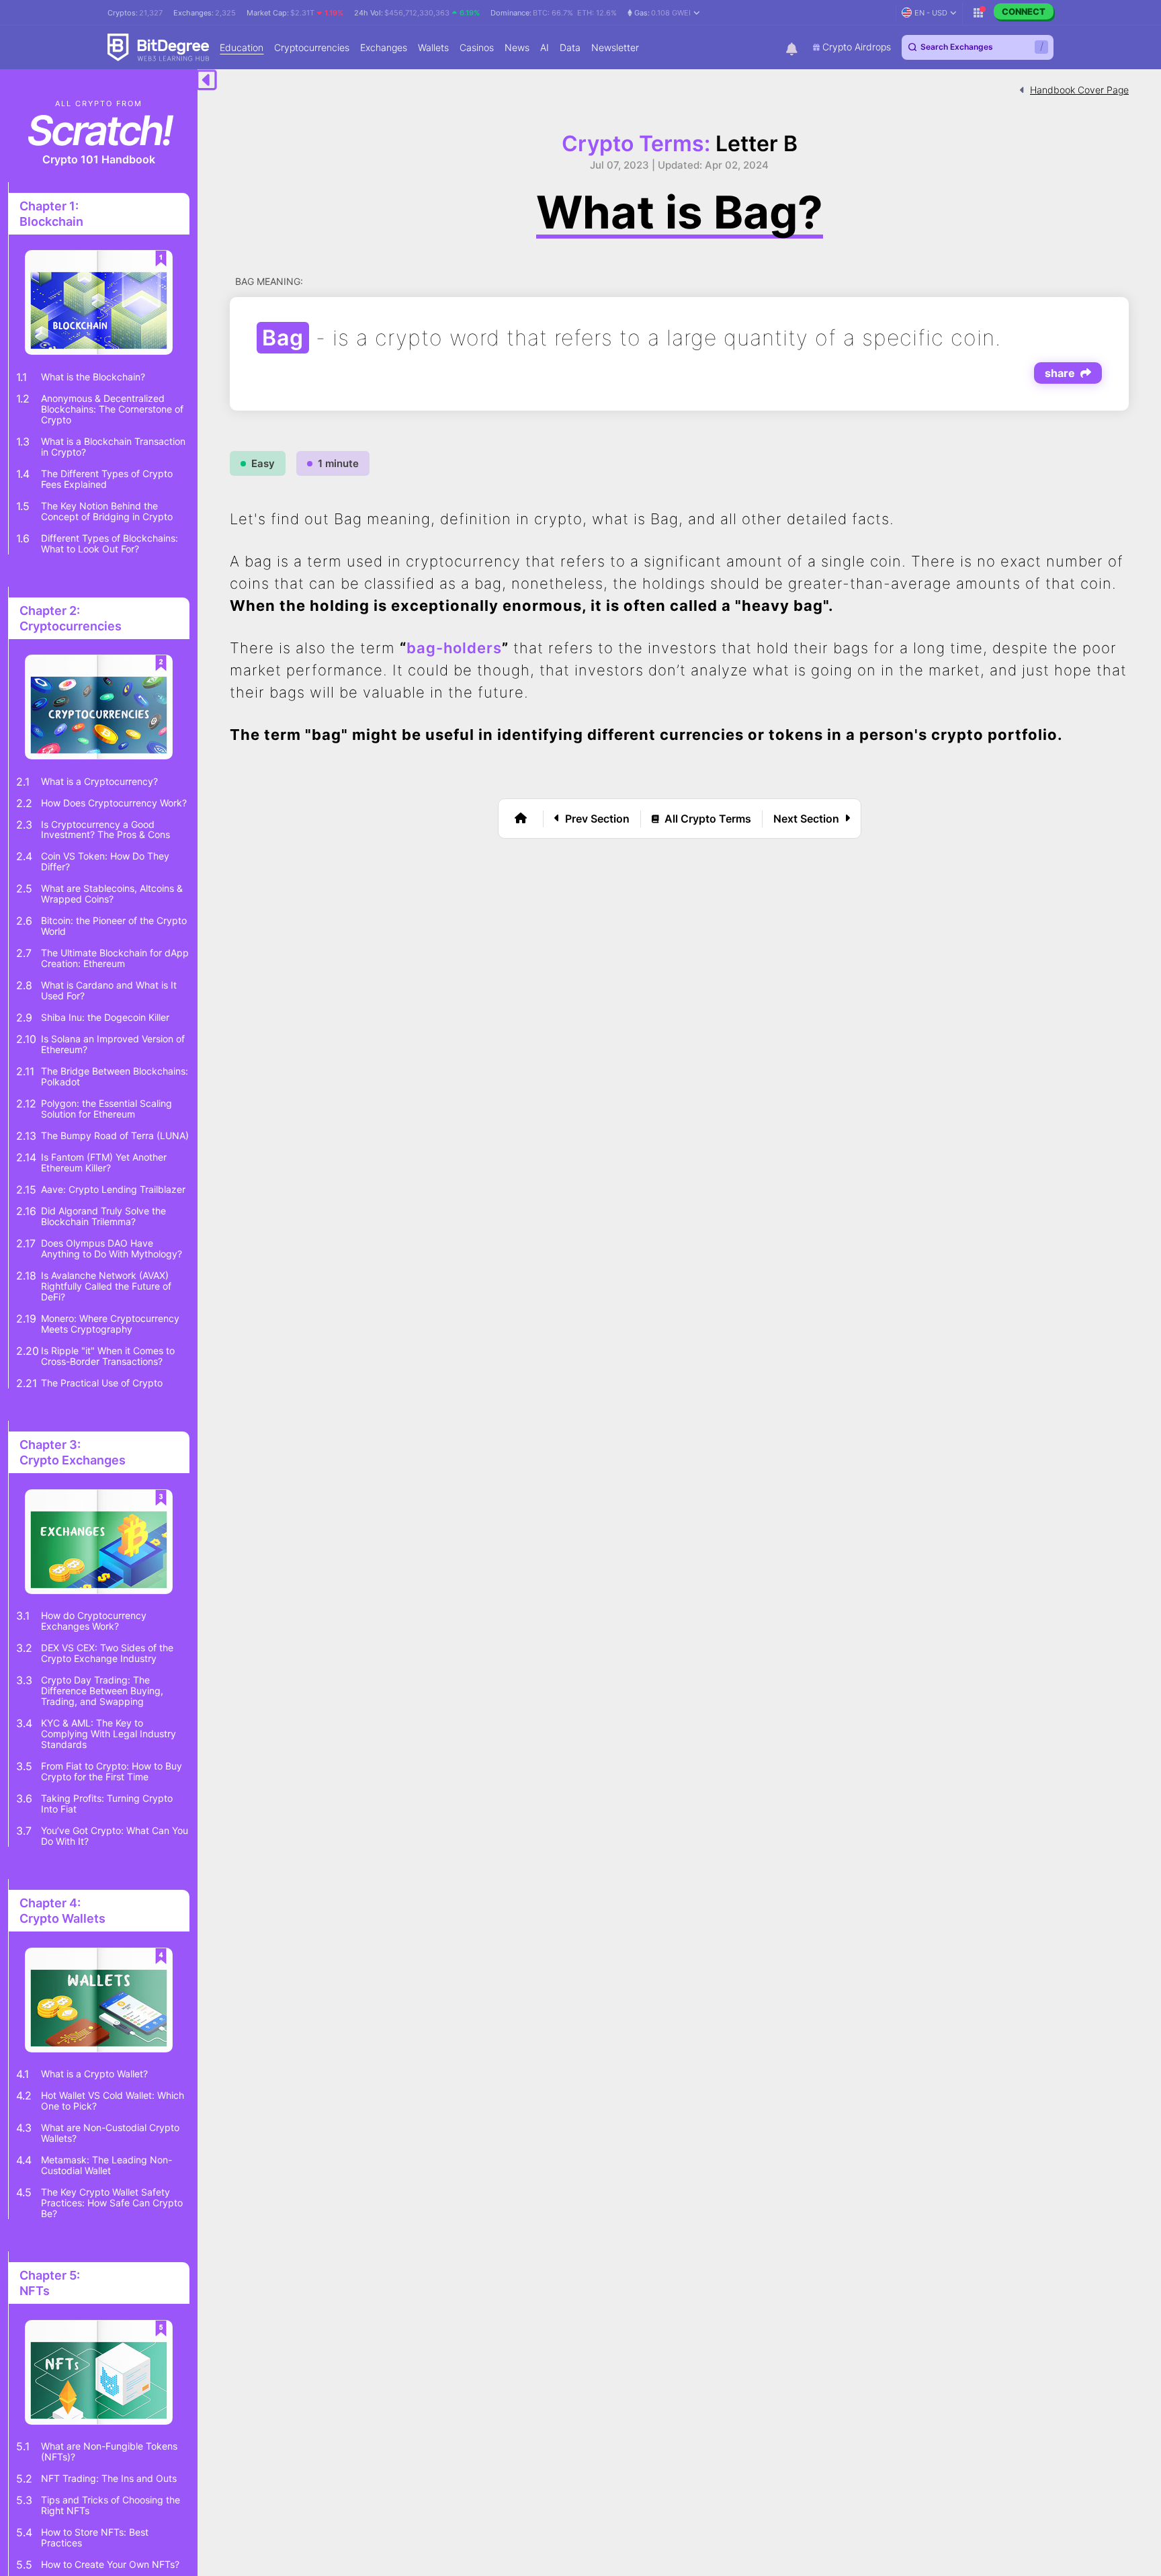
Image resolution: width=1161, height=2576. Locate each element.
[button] (664, 13)
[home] (521, 819)
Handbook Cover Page (1079, 90)
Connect (1024, 11)
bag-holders (454, 648)
